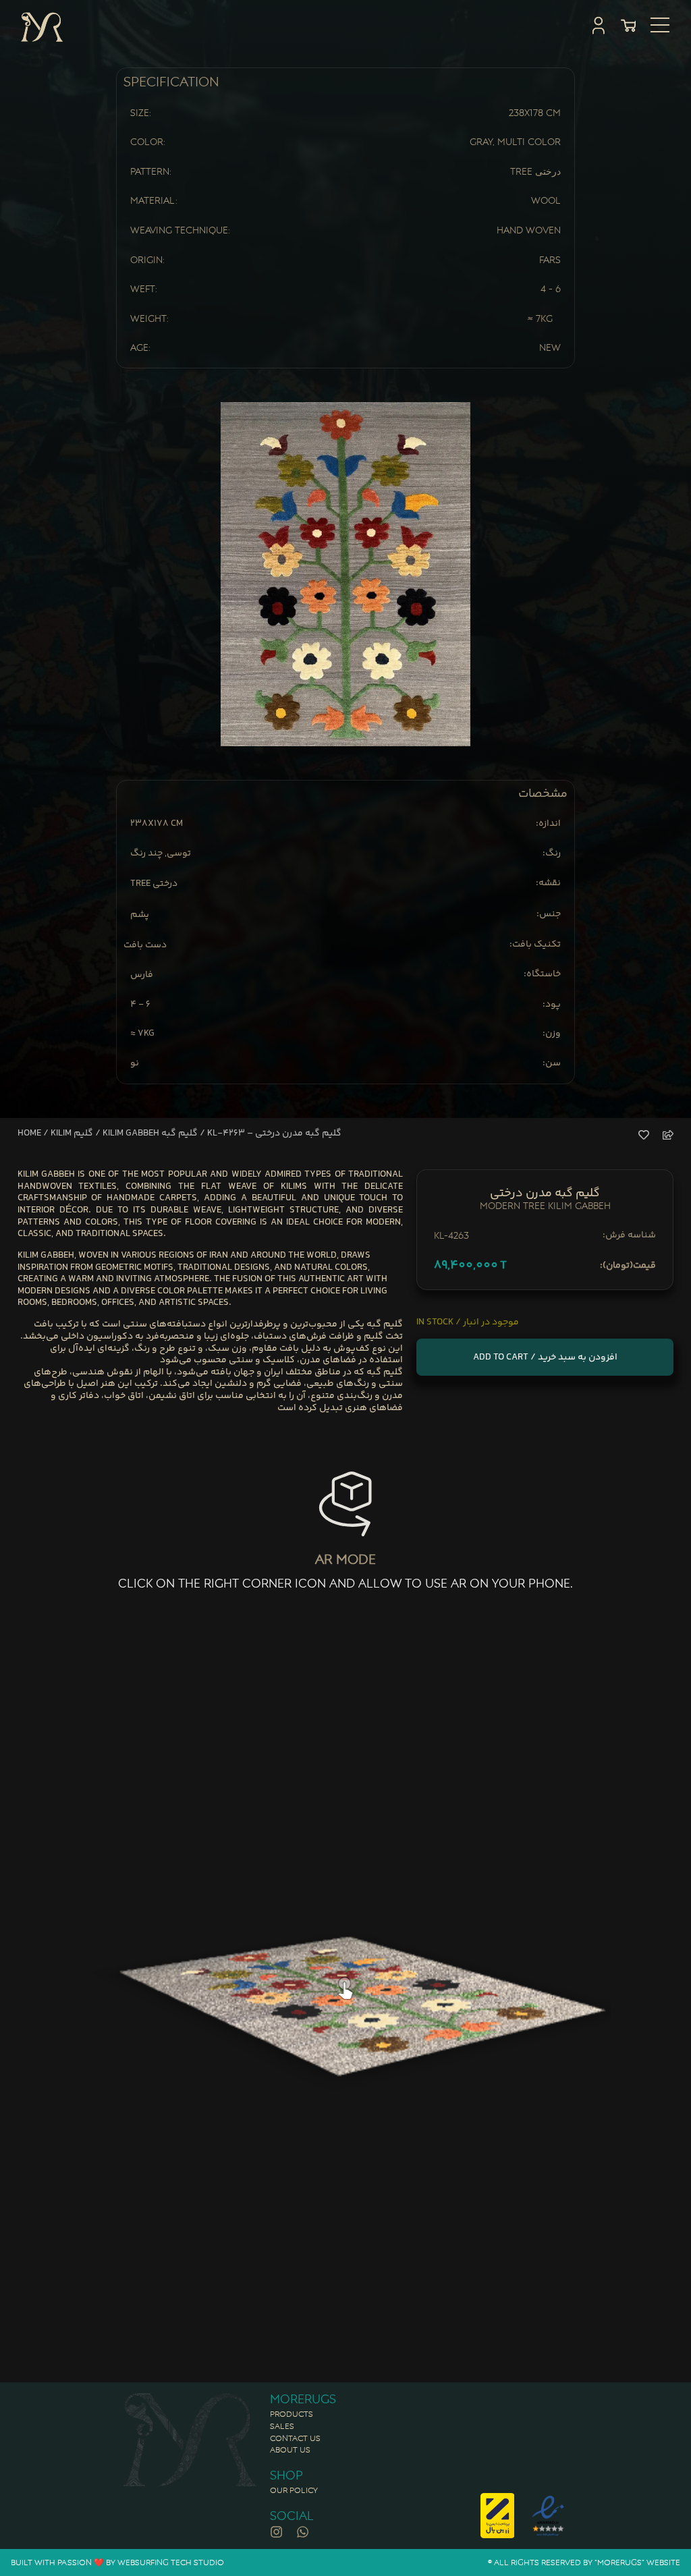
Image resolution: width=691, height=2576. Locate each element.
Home (29, 1133)
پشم (140, 916)
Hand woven (529, 230)
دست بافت (145, 946)
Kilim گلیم (72, 1133)
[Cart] (628, 26)
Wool (546, 200)
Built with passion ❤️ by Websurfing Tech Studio (117, 2562)
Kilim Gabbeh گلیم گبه (150, 1133)
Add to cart (501, 1357)
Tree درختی (535, 171)
